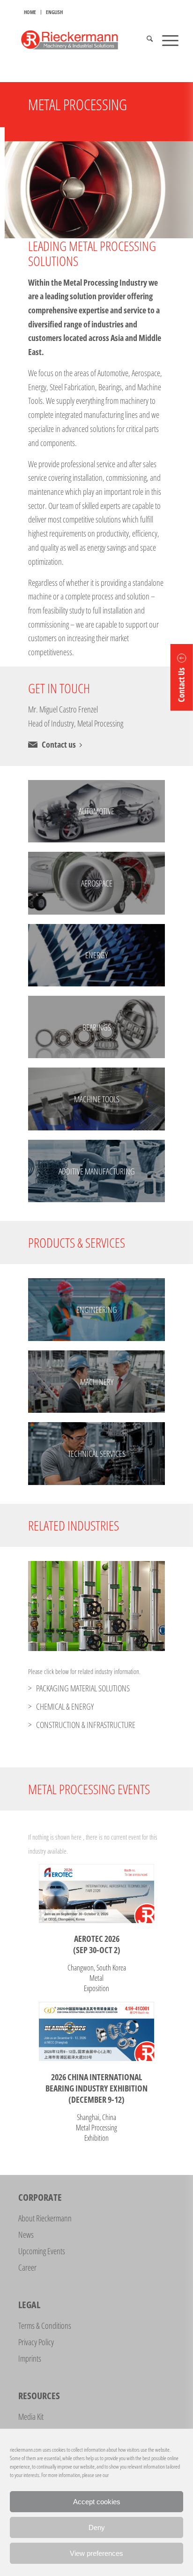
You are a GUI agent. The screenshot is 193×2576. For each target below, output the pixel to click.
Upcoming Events (42, 2251)
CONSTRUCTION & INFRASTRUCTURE (86, 1725)
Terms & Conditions (45, 2326)
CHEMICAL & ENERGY (65, 1706)
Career (27, 2267)
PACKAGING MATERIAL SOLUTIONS (83, 1688)
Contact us (59, 744)
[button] (182, 677)
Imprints (30, 2358)
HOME (30, 12)
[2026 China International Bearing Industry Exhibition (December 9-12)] (96, 2031)
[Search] (145, 40)
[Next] (144, 1606)
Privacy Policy (36, 2342)
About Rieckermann (45, 2218)
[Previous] (49, 1606)
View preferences (96, 2553)
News (26, 2235)
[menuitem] (30, 12)
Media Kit (31, 2417)
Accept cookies (97, 2502)
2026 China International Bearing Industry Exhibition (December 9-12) (96, 2088)
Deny (97, 2527)
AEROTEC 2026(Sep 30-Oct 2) (97, 1944)
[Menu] (166, 40)
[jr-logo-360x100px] (80, 40)
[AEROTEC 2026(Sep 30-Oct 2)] (96, 1894)
